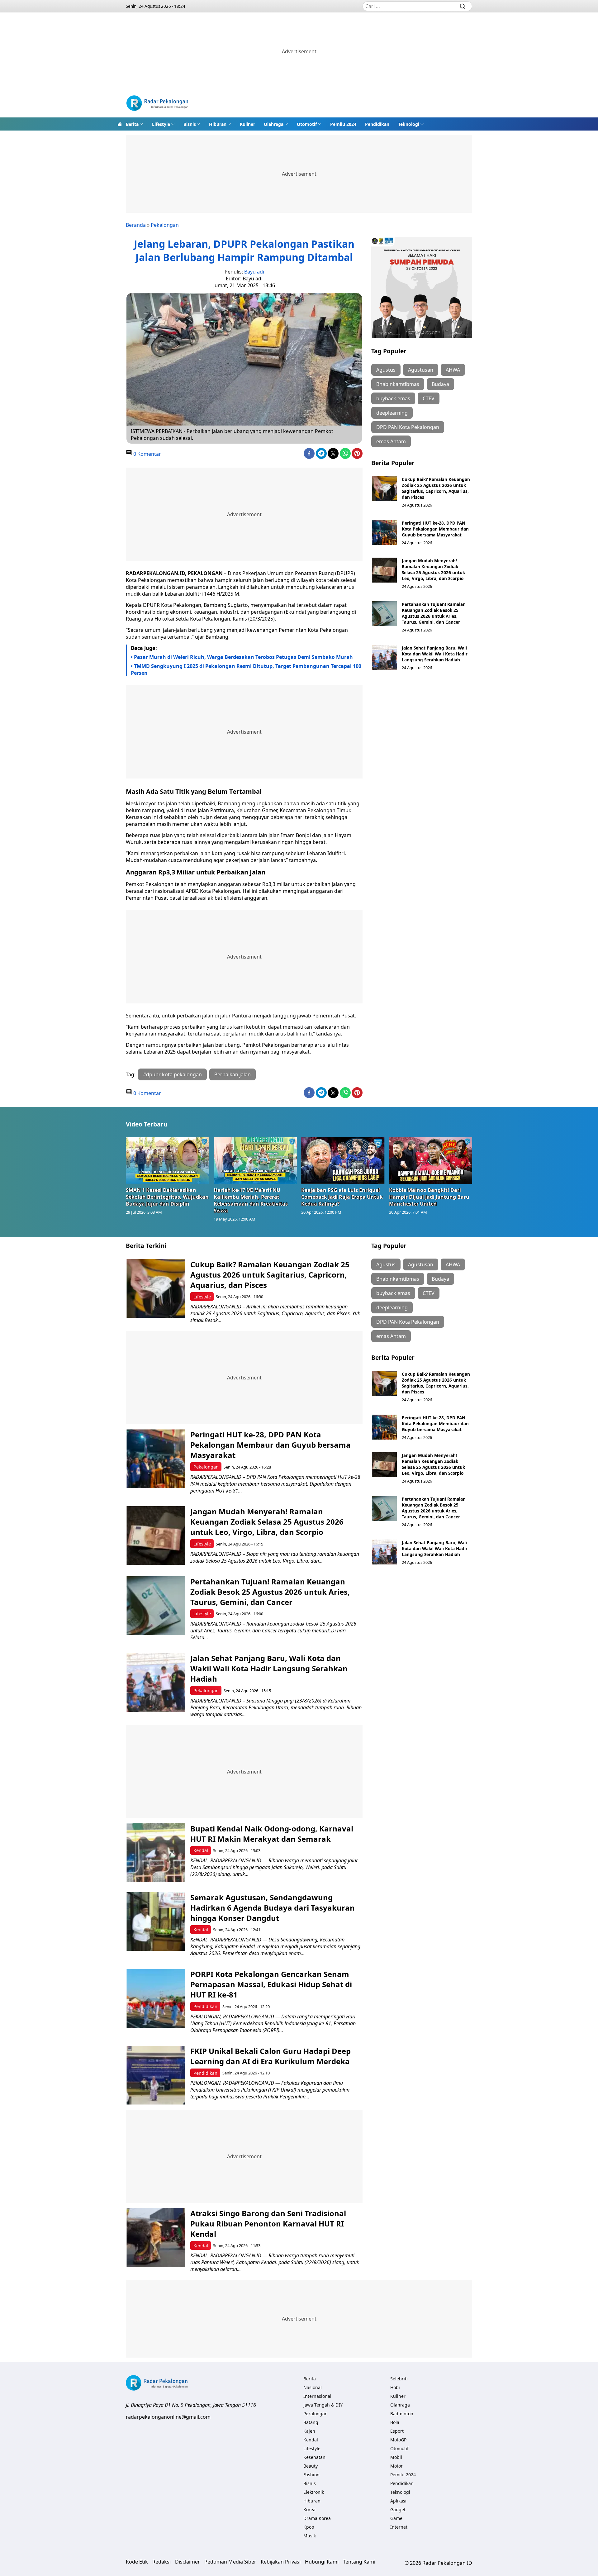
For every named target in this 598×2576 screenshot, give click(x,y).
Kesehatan (314, 2457)
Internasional (317, 2396)
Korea (309, 2509)
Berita (132, 124)
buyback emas (393, 398)
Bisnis (190, 124)
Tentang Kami (359, 2562)
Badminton (402, 2414)
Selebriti (399, 2379)
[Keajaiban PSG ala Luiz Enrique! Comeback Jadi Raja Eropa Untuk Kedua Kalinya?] (343, 1160)
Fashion (311, 2475)
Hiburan (218, 124)
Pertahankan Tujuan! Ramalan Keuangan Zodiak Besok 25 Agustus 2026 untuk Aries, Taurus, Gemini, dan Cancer (434, 613)
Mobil (396, 2457)
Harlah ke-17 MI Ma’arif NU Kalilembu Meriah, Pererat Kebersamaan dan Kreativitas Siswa (251, 1200)
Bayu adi (254, 272)
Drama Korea (317, 2518)
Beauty (311, 2466)
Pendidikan (377, 124)
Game (396, 2518)
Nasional (313, 2387)
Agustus (386, 370)
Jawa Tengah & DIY (323, 2405)
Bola (395, 2422)
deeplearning (392, 413)
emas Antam (391, 441)
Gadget (398, 2509)
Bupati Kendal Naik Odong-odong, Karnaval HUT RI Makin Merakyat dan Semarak (272, 1834)
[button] (135, 124)
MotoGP (398, 2440)
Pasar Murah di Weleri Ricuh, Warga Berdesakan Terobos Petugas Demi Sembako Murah (243, 657)
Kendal (201, 1850)
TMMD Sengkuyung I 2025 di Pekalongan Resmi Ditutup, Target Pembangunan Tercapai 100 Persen (246, 669)
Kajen (309, 2431)
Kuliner (247, 124)
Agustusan (421, 370)
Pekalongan (165, 225)
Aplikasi (398, 2501)
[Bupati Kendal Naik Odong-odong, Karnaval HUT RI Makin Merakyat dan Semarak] (156, 1853)
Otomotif (307, 124)
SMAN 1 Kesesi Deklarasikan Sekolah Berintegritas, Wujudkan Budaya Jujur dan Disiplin (167, 1197)
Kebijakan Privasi (281, 2562)
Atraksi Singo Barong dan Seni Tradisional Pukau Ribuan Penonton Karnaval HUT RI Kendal (268, 2224)
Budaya (440, 384)
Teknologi (409, 124)
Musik (310, 2536)
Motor (396, 2466)
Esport (397, 2431)
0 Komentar (147, 454)
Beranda (136, 225)
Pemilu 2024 (343, 124)
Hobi (395, 2387)
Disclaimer (187, 2562)
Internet (399, 2527)
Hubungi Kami (322, 2562)
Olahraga (274, 124)
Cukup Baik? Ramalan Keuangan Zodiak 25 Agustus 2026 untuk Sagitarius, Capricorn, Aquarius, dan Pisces (436, 488)
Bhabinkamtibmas (398, 384)
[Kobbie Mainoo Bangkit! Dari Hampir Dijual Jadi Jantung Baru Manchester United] (431, 1160)
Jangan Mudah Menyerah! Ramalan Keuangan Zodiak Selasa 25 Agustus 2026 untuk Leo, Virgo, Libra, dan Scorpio (433, 569)
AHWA (453, 370)
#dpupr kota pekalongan (172, 1074)
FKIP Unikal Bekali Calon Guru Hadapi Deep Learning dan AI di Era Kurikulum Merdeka (271, 2056)
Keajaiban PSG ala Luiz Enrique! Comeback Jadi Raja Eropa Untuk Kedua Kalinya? (342, 1197)
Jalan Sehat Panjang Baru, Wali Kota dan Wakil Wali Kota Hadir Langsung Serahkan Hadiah (435, 654)
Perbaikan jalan (233, 1074)
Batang (311, 2422)
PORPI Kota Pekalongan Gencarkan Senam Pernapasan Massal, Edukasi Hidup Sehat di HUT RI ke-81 (271, 1984)
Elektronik (314, 2492)
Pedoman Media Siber (230, 2562)
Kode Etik (137, 2562)
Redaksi (161, 2562)
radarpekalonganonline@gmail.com (168, 2417)
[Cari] (463, 6)
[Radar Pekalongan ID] (157, 104)
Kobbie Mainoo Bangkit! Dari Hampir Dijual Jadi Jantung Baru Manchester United (429, 1197)
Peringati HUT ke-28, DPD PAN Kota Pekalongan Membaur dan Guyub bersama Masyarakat (435, 529)
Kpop (309, 2527)
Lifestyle (161, 124)
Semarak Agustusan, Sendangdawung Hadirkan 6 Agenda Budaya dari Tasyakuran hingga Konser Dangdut (273, 1908)
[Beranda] (120, 124)
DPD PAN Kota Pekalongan (408, 427)
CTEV (429, 398)
